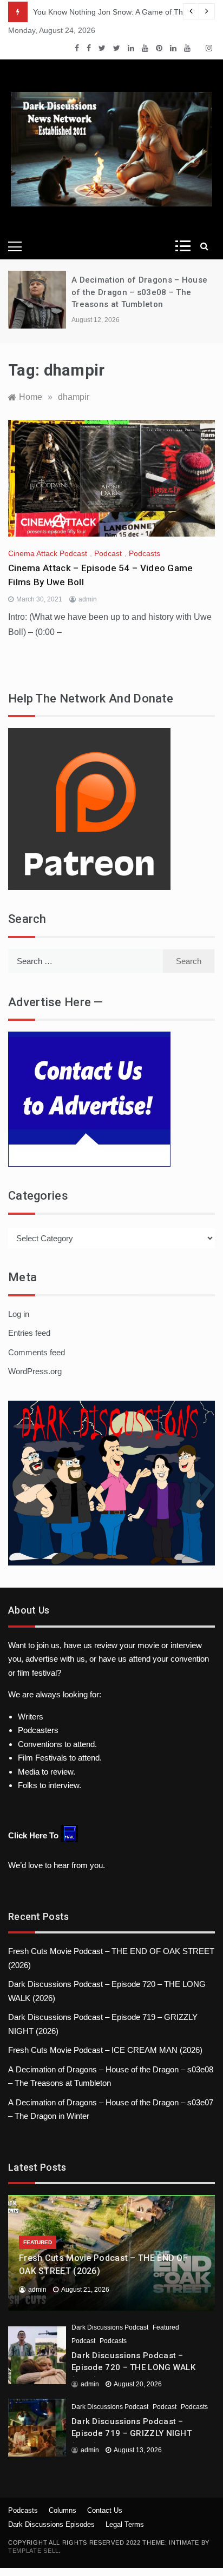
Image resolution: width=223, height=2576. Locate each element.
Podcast (108, 553)
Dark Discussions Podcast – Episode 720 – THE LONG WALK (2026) (133, 2368)
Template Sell (34, 2551)
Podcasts (145, 553)
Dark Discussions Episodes (51, 2524)
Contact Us (105, 2510)
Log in (19, 1314)
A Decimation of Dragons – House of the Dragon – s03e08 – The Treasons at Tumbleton (139, 292)
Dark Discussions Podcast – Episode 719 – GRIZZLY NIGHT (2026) (132, 2434)
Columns (63, 2510)
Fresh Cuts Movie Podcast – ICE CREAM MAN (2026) (105, 2050)
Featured (38, 2242)
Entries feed (29, 1333)
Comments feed (37, 1352)
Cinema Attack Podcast (48, 553)
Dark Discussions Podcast (110, 2327)
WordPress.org (35, 1371)
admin (88, 599)
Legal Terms (125, 2524)
